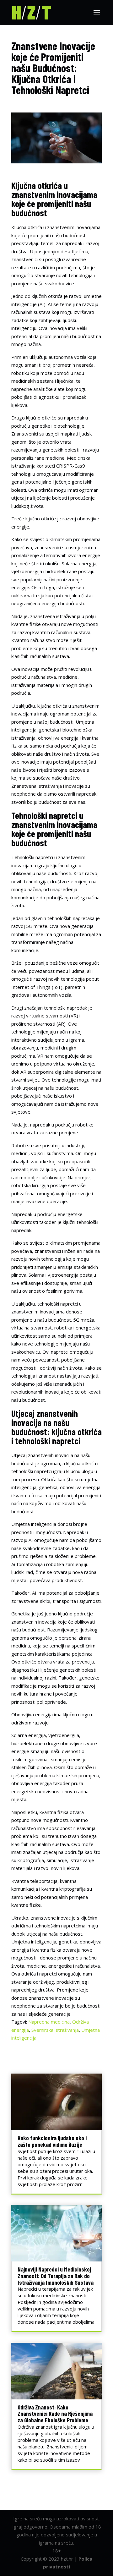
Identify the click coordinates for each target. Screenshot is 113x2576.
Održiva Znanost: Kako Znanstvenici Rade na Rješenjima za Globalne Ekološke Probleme (55, 2414)
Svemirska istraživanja (55, 2030)
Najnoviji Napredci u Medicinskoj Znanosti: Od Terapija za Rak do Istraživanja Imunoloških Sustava (56, 2276)
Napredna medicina (49, 2022)
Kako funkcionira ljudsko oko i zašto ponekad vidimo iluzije (52, 2141)
